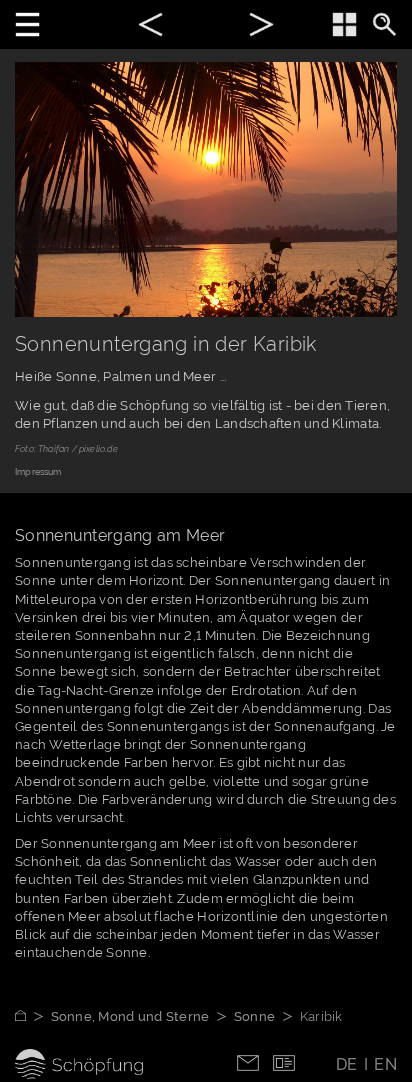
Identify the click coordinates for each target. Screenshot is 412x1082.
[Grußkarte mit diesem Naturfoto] (284, 1061)
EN (385, 1064)
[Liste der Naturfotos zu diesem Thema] (344, 24)
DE (347, 1064)
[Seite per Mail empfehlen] (248, 1061)
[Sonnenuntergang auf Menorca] (150, 27)
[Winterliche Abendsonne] (261, 27)
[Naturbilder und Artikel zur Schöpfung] (33, 1016)
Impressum (38, 472)
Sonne (254, 1016)
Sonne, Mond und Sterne (130, 1016)
